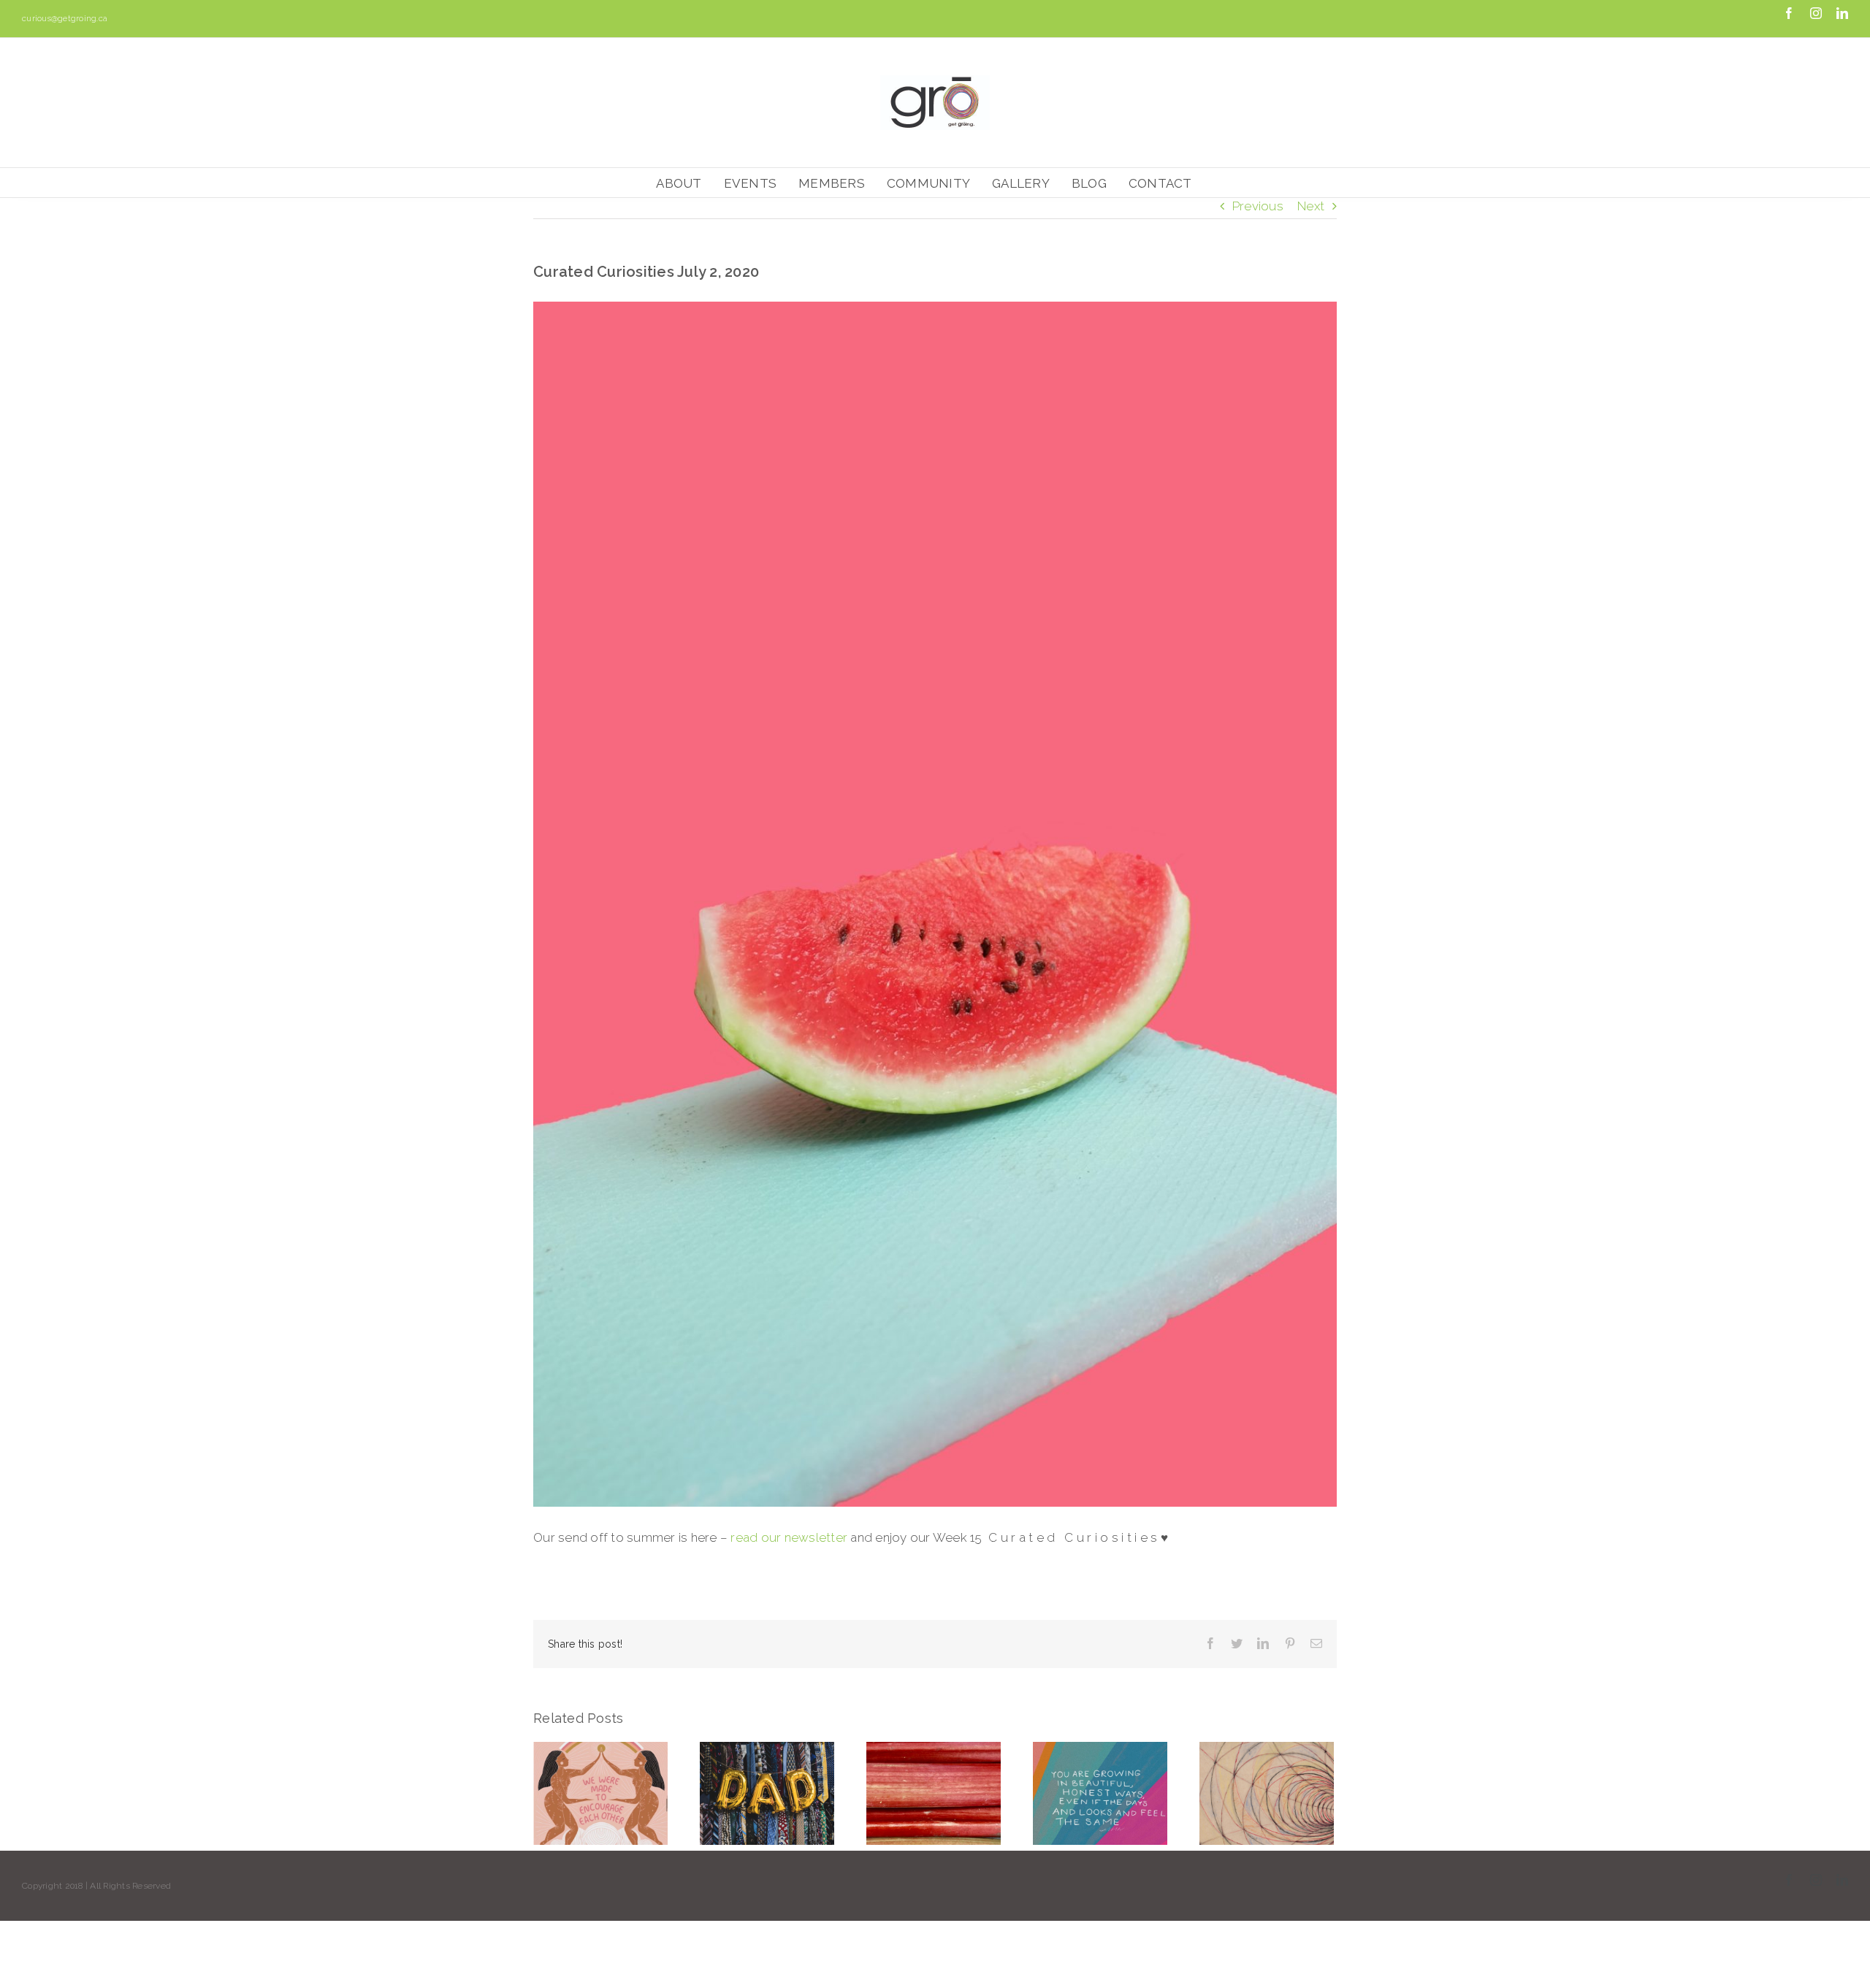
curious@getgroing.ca (65, 19)
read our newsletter (789, 1537)
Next (1311, 206)
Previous (1258, 206)
